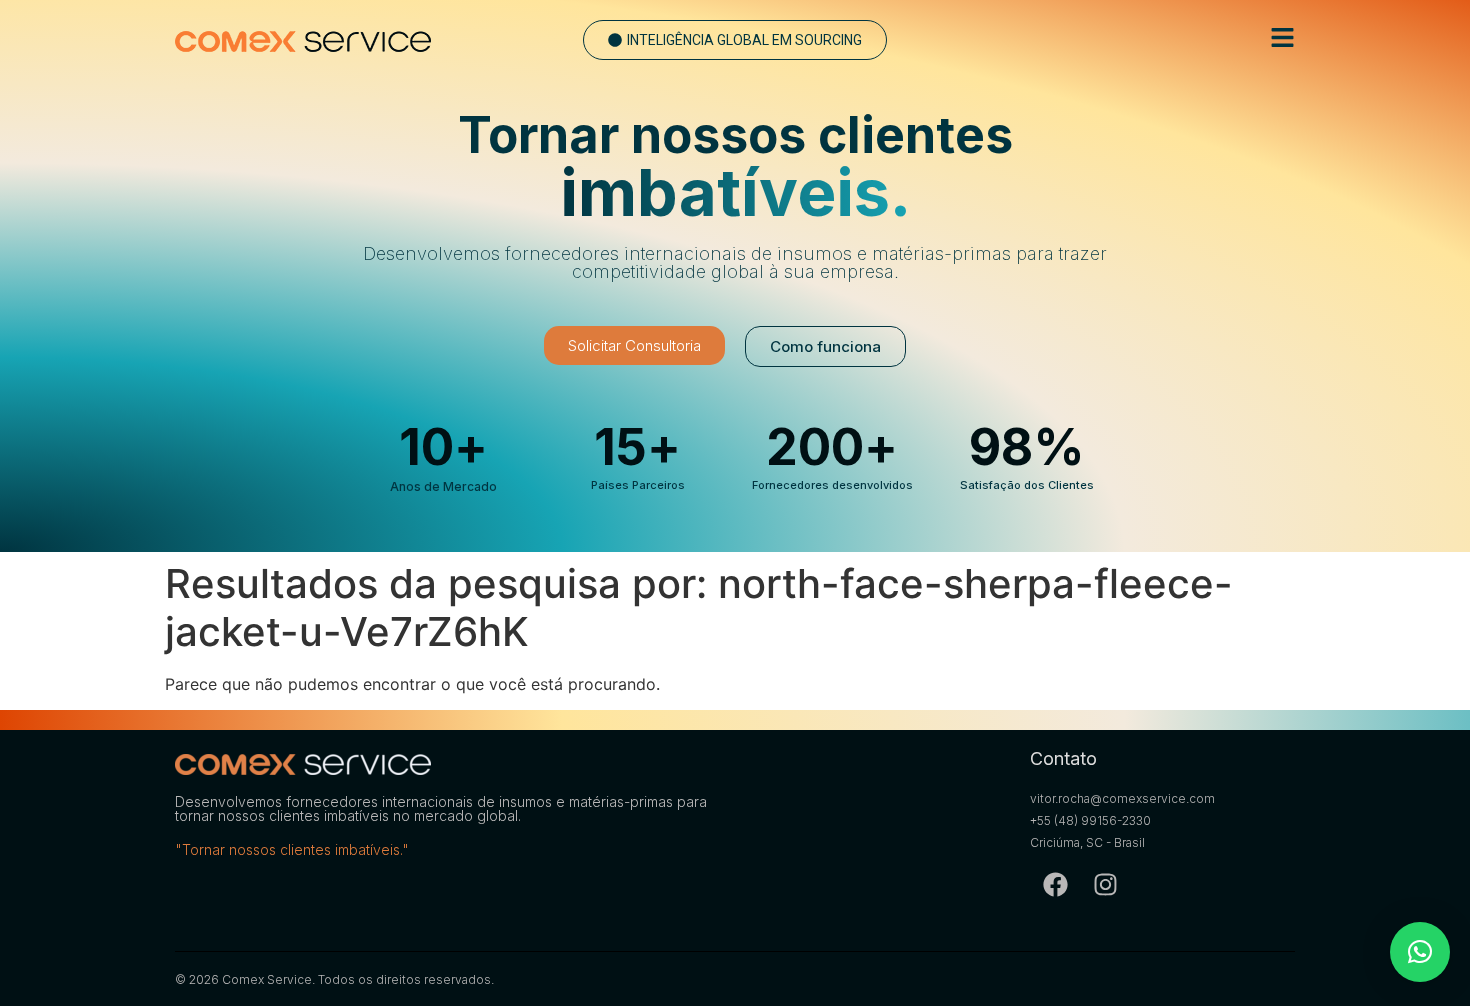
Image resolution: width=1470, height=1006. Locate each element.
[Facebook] (1055, 884)
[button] (735, 40)
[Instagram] (1105, 884)
